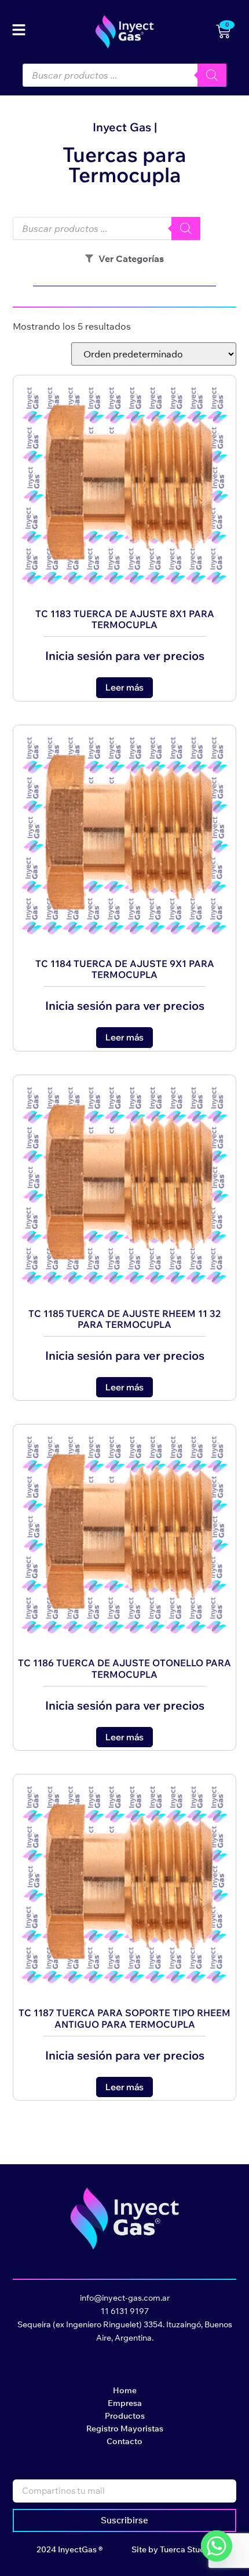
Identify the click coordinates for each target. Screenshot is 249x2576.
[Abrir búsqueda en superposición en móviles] (125, 75)
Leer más (124, 687)
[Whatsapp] (217, 2546)
